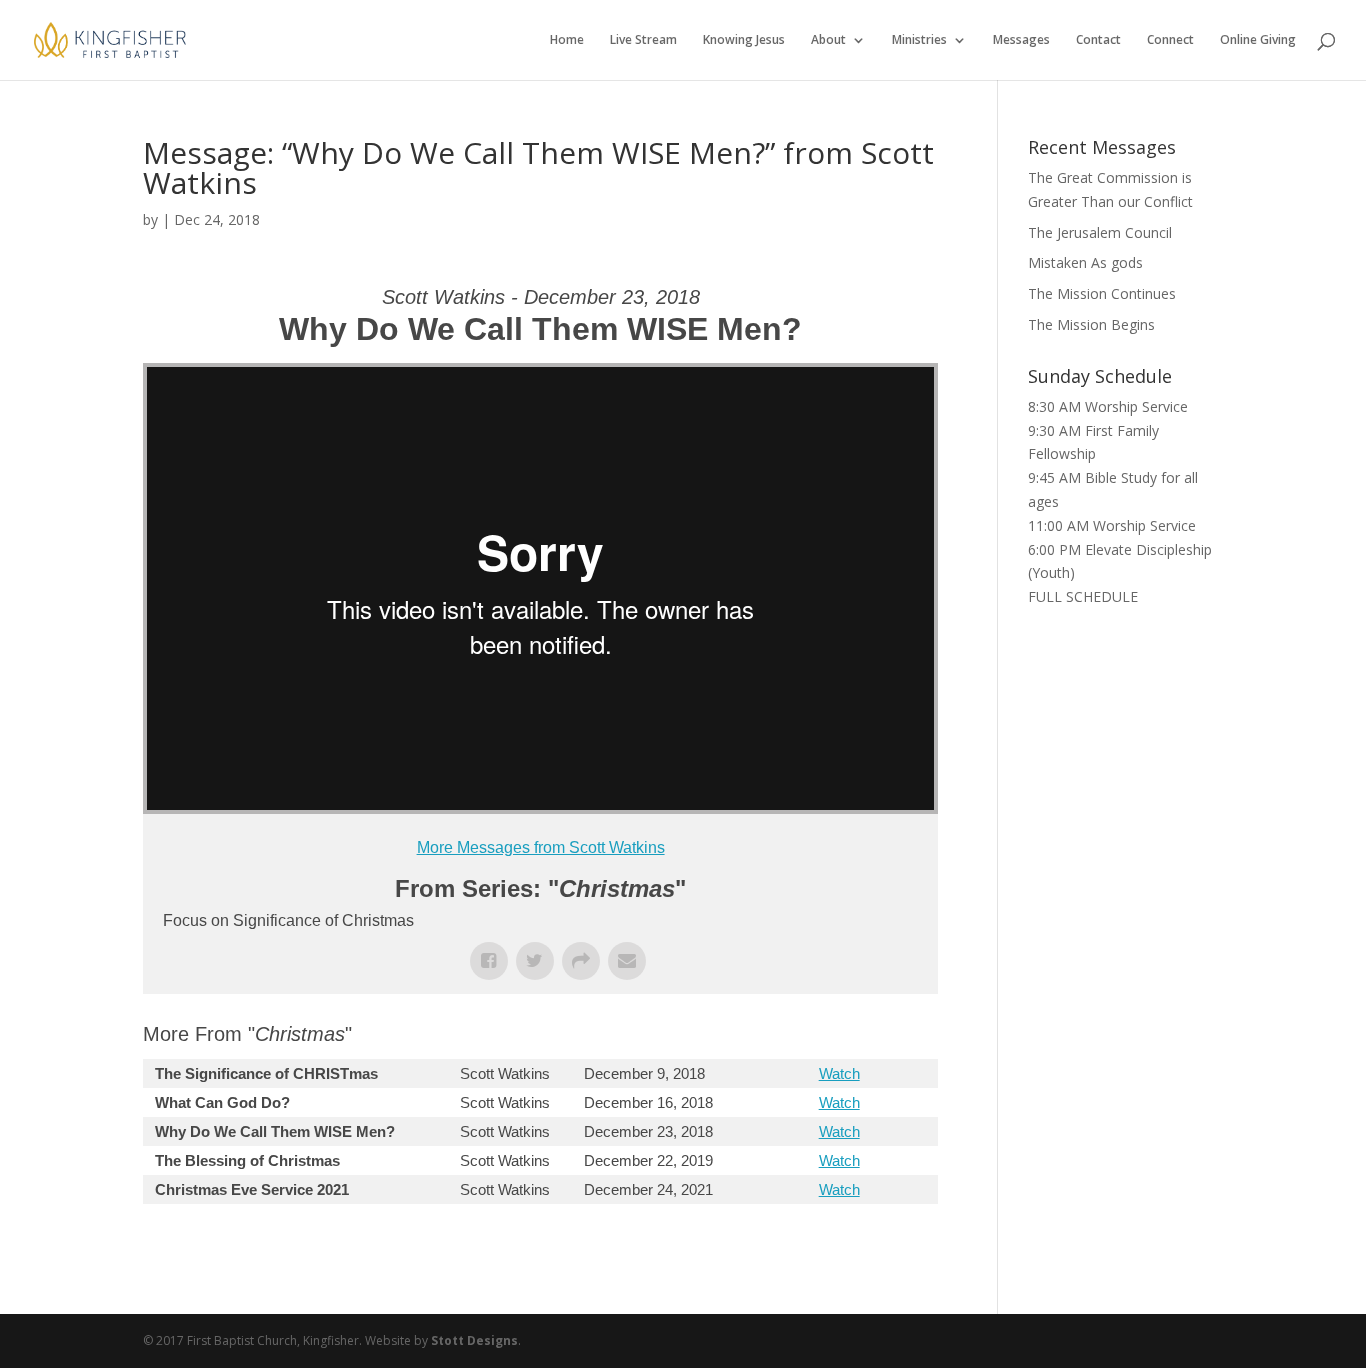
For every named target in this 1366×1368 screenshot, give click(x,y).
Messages (1021, 40)
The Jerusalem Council (1100, 232)
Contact (1098, 40)
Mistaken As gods (1085, 262)
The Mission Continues (1102, 293)
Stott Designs (474, 1340)
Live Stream (643, 40)
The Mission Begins (1091, 324)
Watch (839, 1073)
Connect (1170, 40)
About (828, 40)
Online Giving (1258, 40)
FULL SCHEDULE (1083, 596)
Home (567, 40)
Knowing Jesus (744, 40)
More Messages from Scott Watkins (541, 847)
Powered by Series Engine (864, 1244)
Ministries (919, 40)
